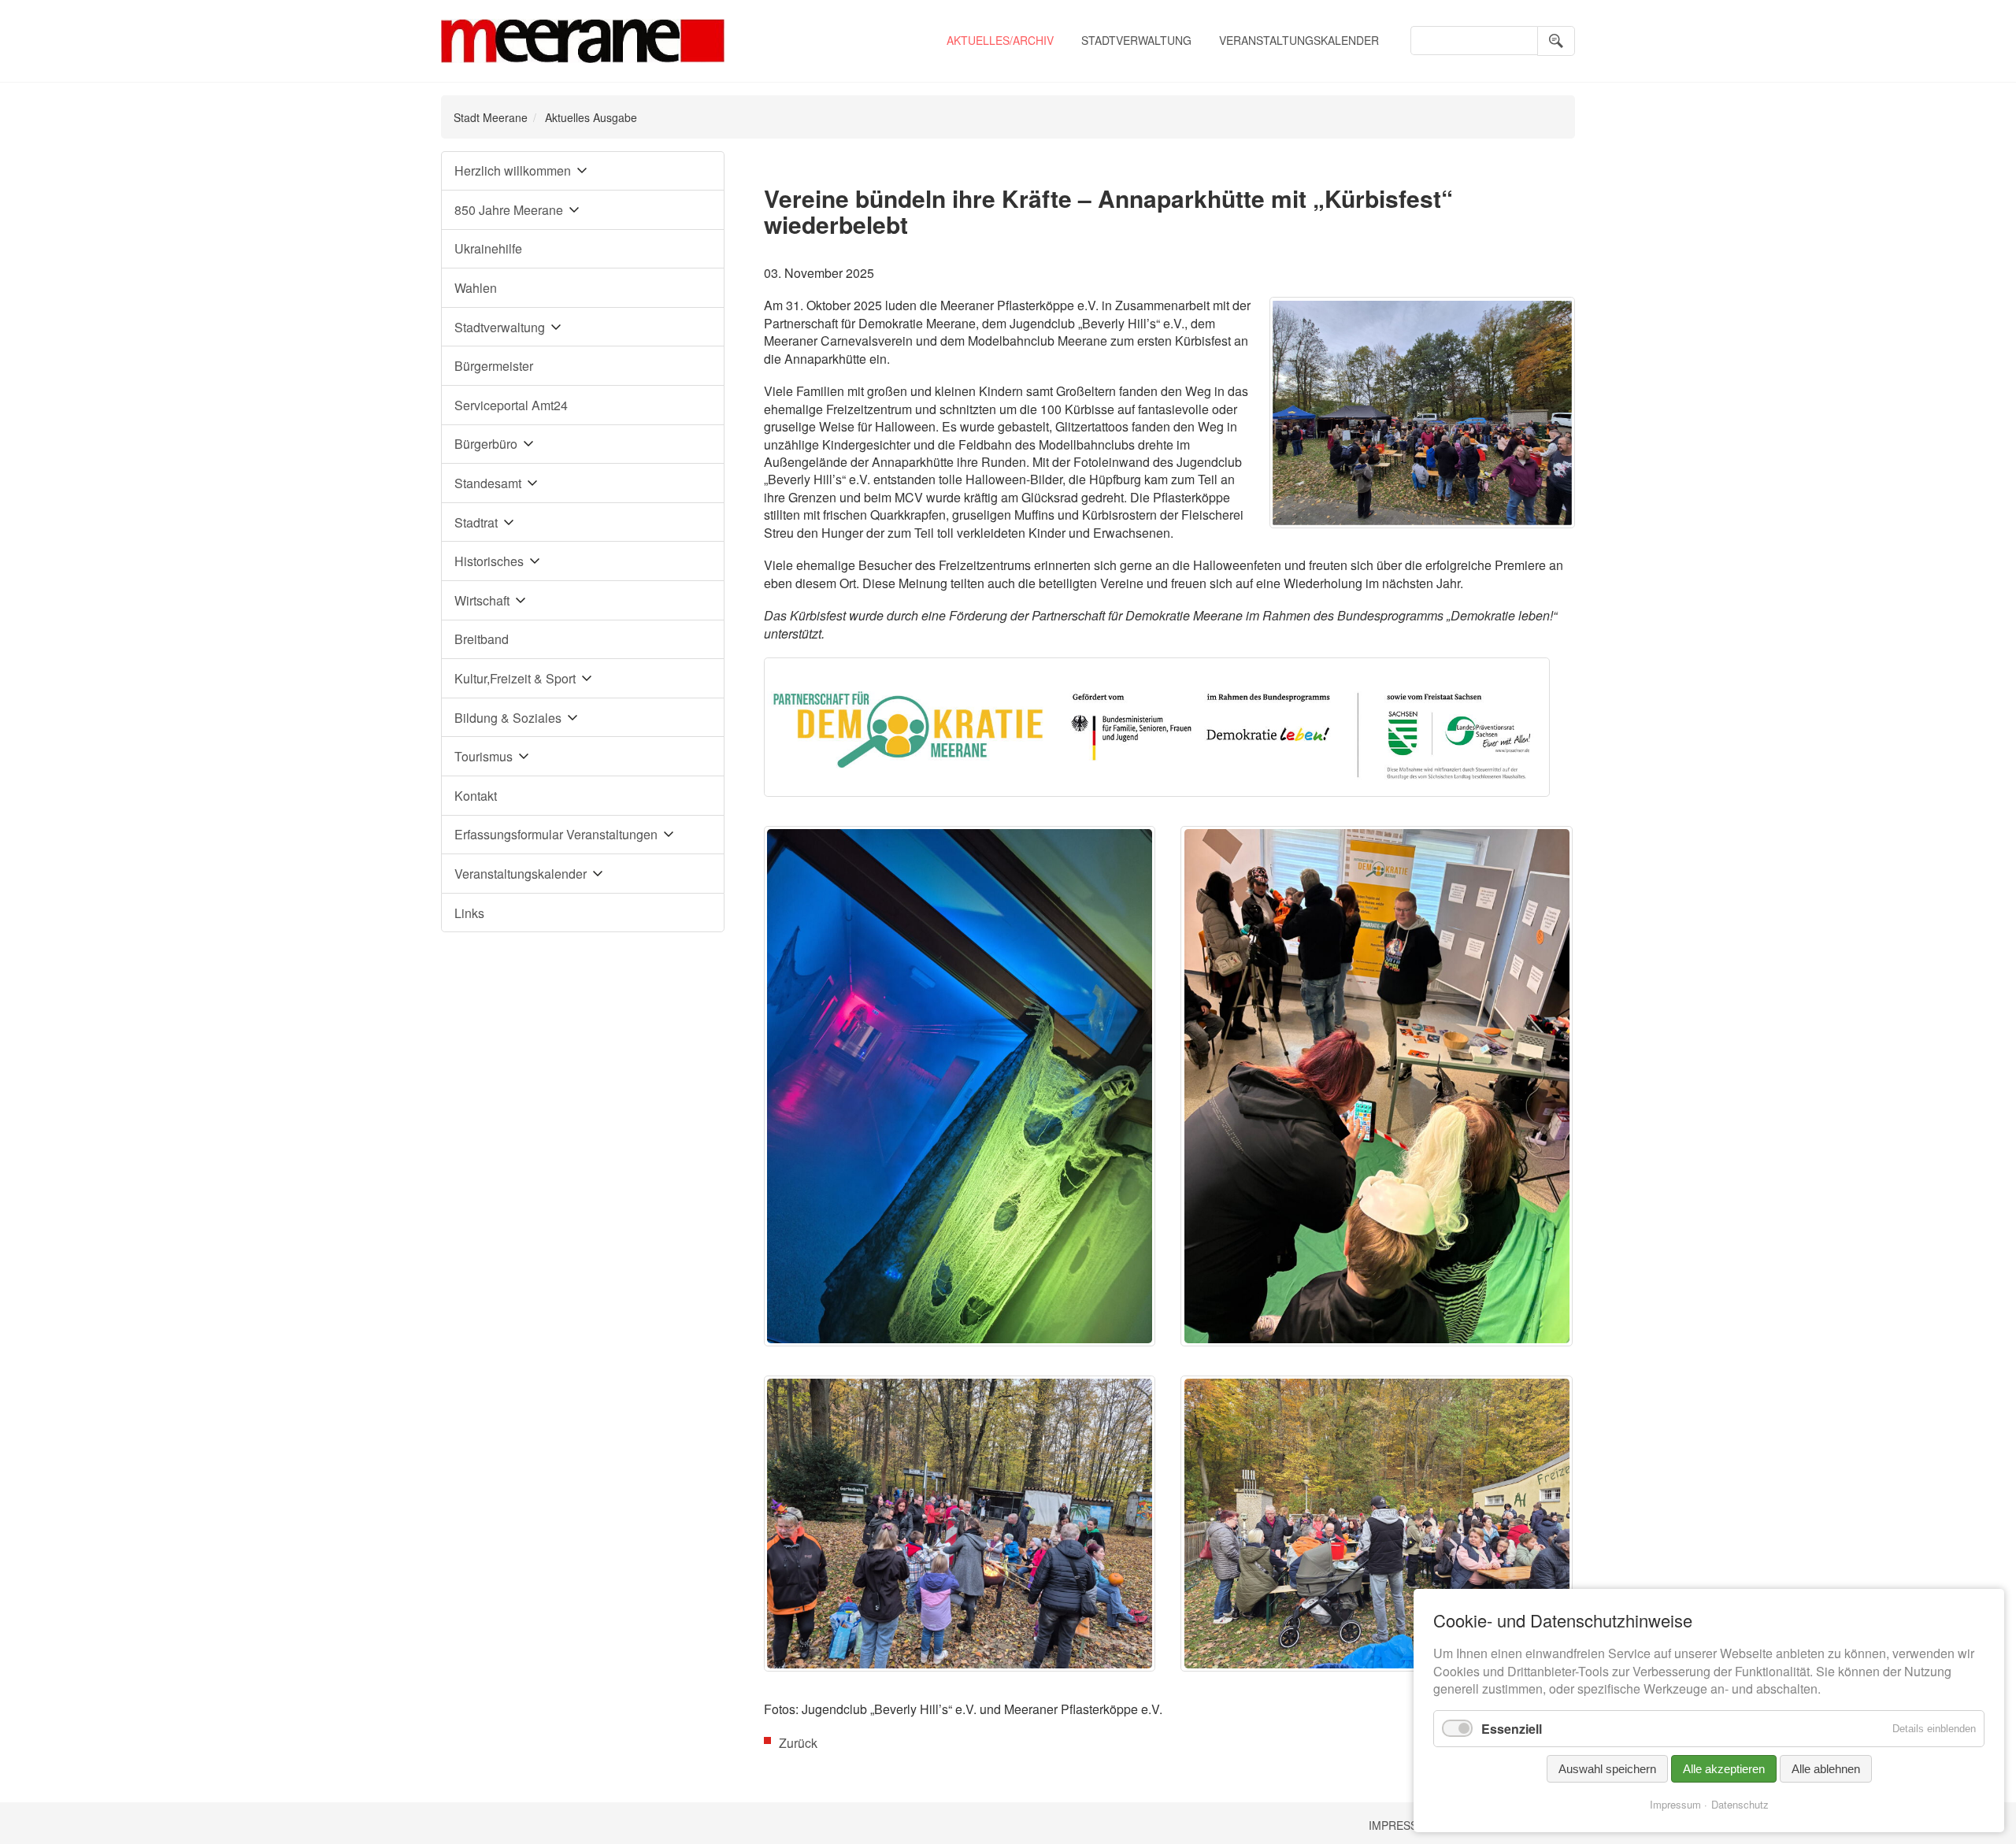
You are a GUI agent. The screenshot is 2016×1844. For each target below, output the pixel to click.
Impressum (1402, 1825)
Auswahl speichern (1607, 1769)
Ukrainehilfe (488, 248)
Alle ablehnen (1826, 1769)
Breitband (482, 639)
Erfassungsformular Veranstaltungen (556, 834)
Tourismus (484, 756)
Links (469, 913)
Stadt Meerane (491, 117)
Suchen (1556, 41)
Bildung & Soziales (508, 718)
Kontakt (476, 796)
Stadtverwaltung (1136, 40)
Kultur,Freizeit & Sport (515, 678)
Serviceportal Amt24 (511, 405)
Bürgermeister (494, 366)
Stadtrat (476, 522)
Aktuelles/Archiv (1000, 40)
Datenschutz (1740, 1804)
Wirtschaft (482, 600)
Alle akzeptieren (1724, 1769)
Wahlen (476, 288)
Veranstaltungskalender (1299, 40)
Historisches (489, 561)
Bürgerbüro (486, 444)
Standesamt (488, 483)
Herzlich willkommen (513, 170)
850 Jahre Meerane (509, 210)
